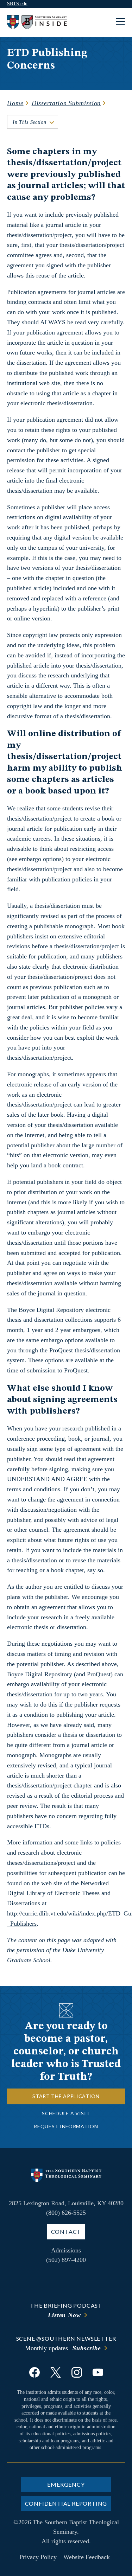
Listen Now (64, 2315)
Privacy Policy (38, 2557)
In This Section (30, 122)
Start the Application (66, 2096)
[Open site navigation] (120, 22)
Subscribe (87, 2348)
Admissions (66, 2250)
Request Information (66, 2126)
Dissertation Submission (66, 103)
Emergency (66, 2484)
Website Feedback (87, 2557)
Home (15, 103)
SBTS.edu (17, 4)
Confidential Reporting (66, 2503)
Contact (66, 2231)
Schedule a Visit (66, 2113)
